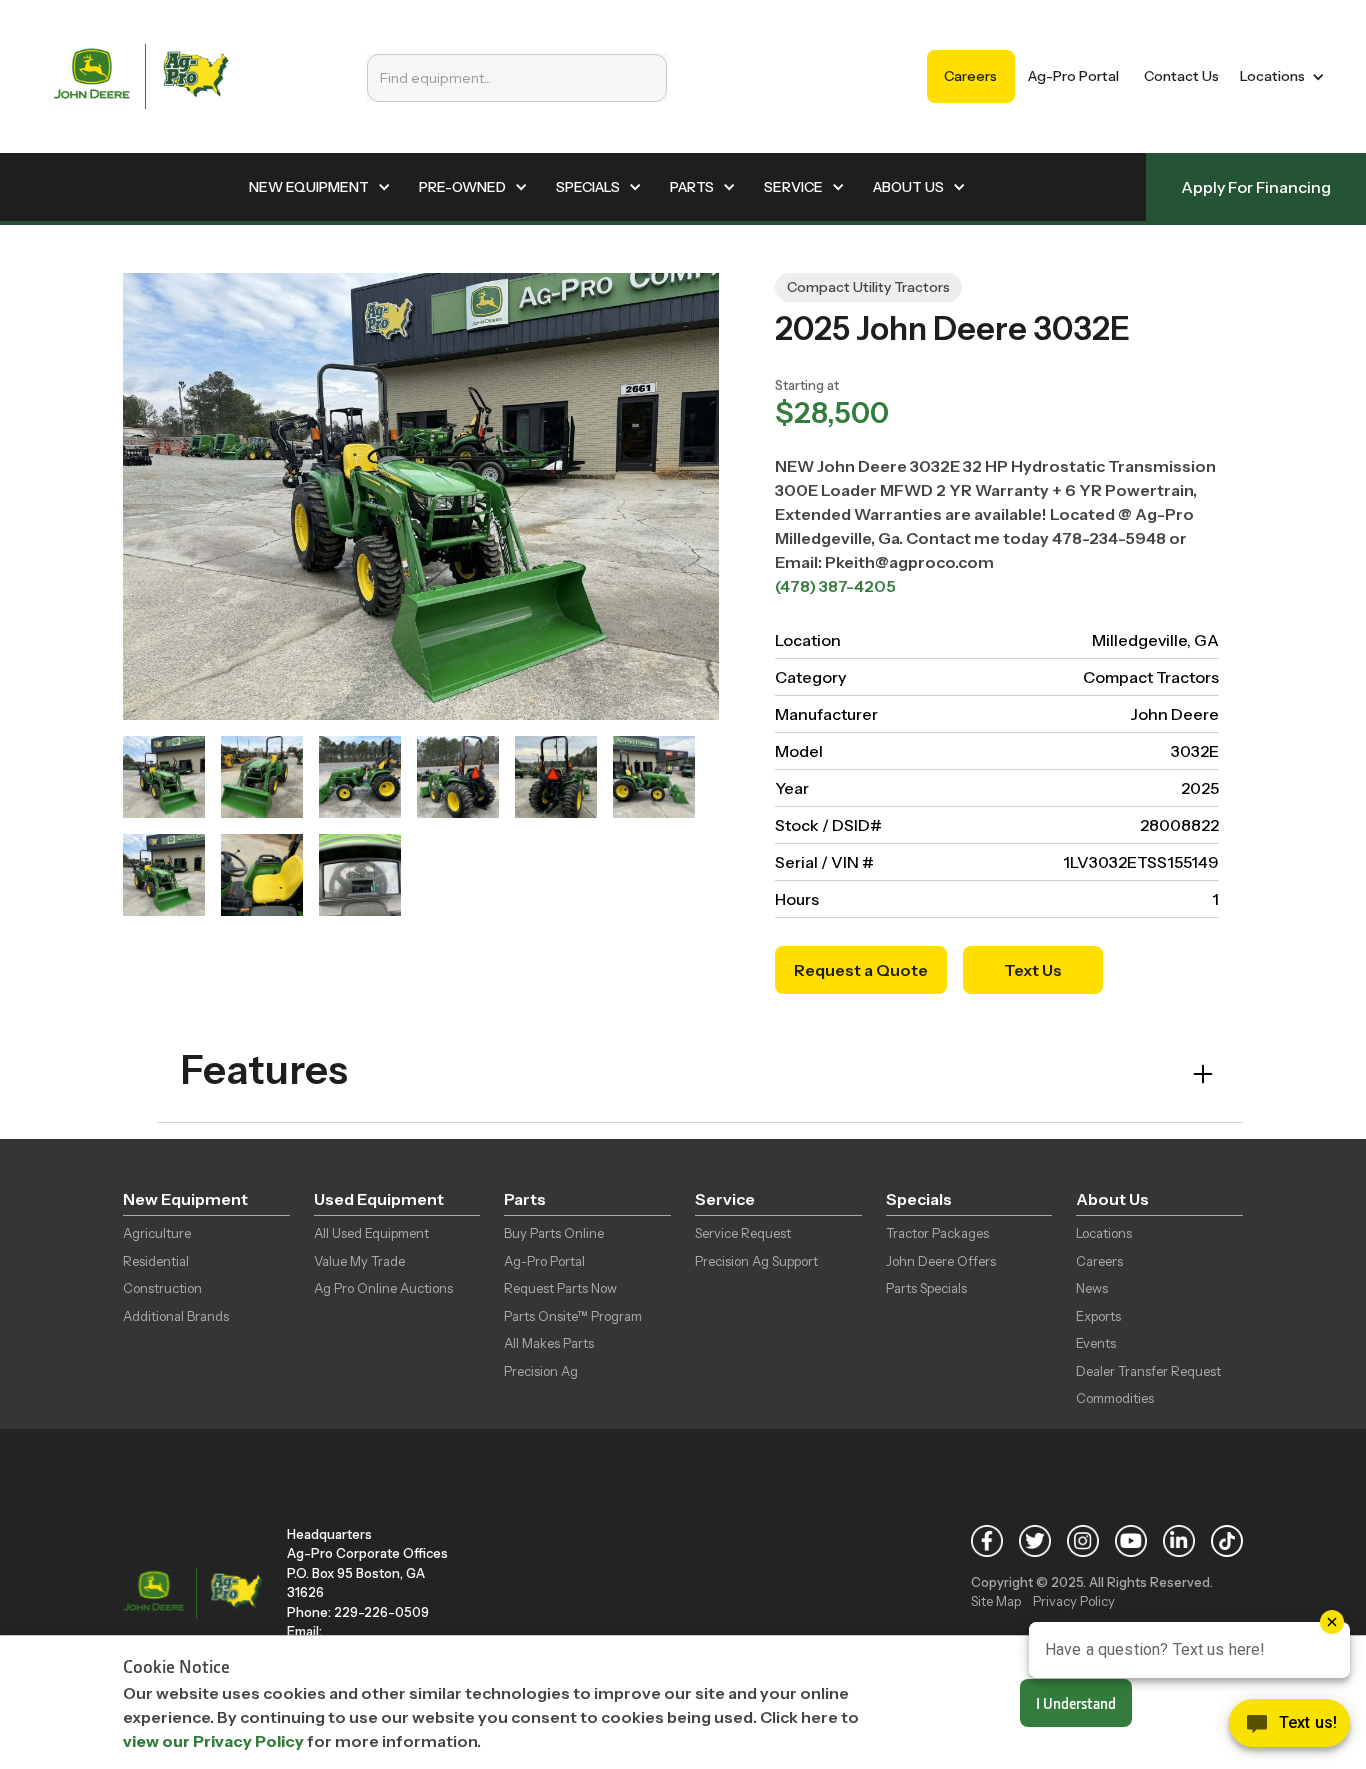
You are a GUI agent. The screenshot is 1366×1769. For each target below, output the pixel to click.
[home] (141, 76)
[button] (1278, 76)
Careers (970, 76)
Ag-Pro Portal (1073, 76)
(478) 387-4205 (835, 586)
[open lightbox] (164, 777)
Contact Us (1181, 76)
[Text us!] (1289, 1728)
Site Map (996, 1601)
